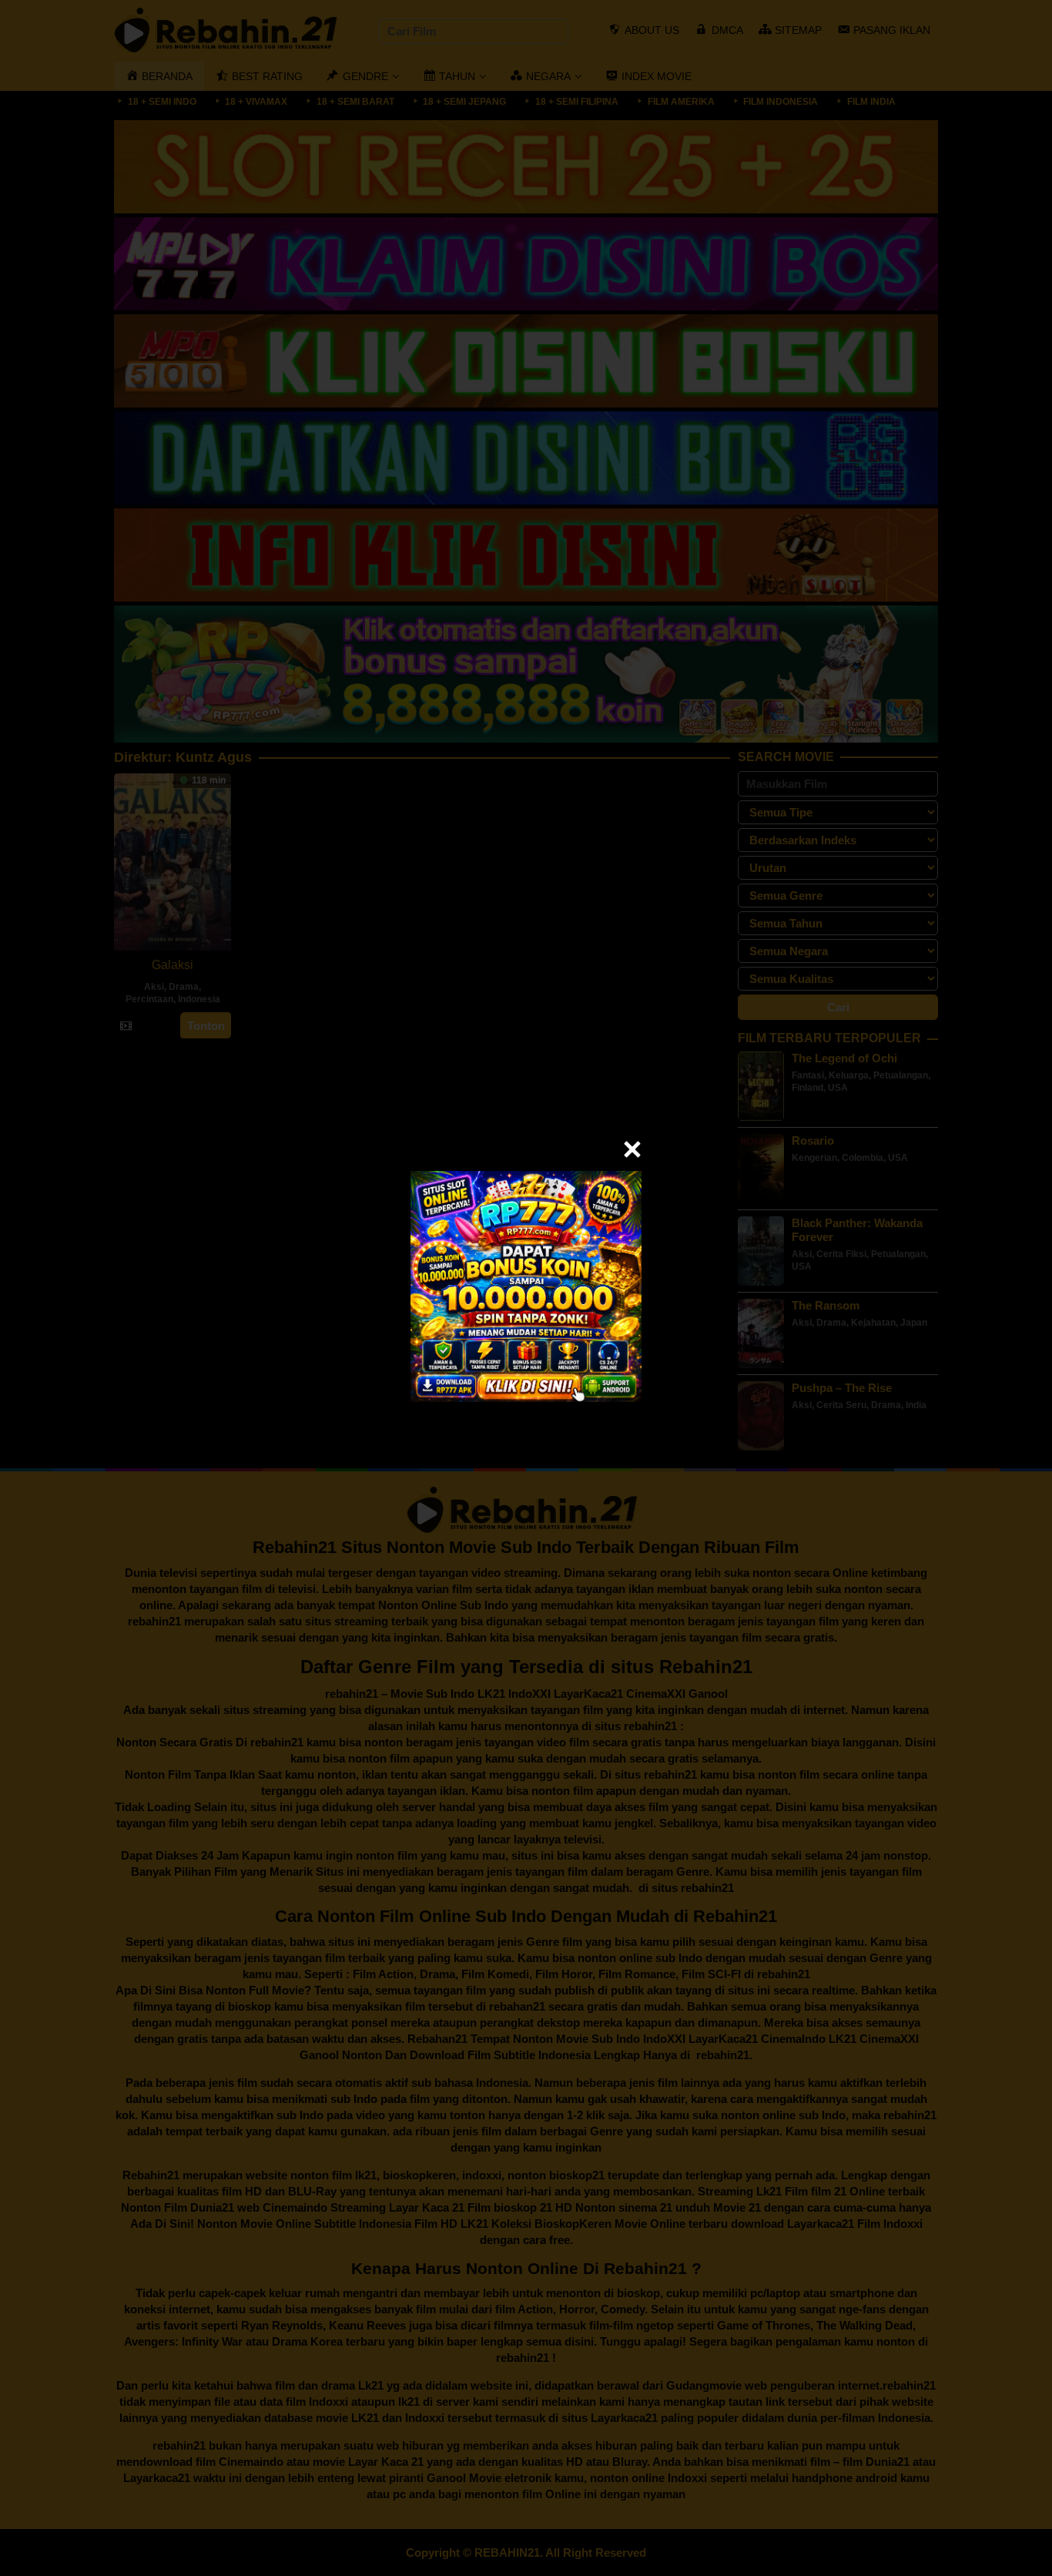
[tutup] (632, 1149)
